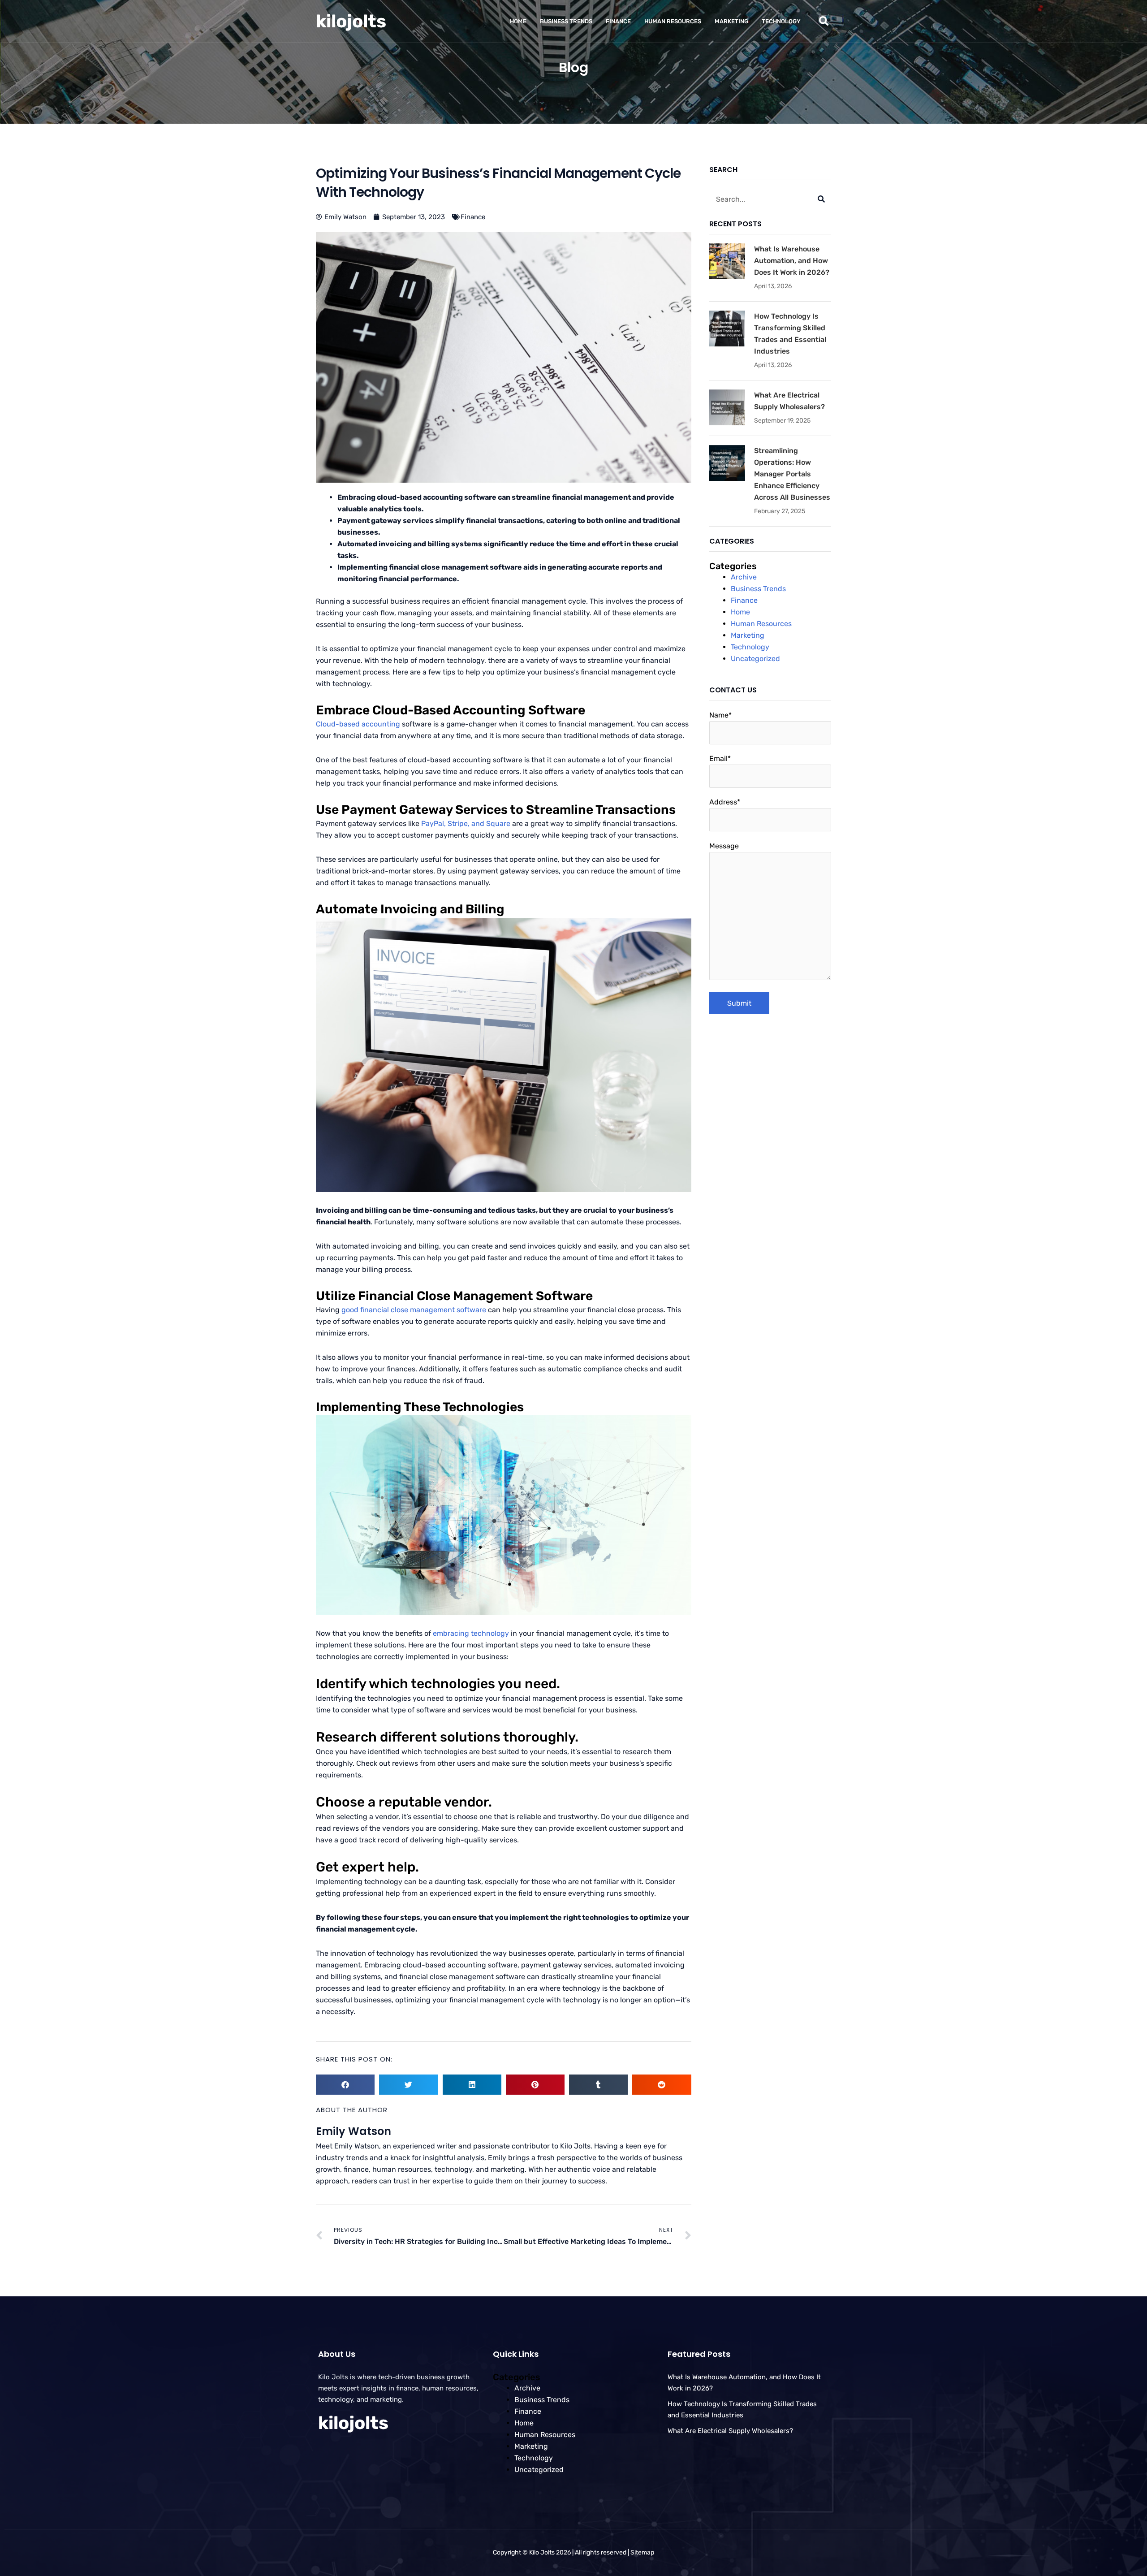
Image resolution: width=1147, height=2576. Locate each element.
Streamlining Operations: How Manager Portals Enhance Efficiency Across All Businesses (792, 474)
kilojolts (351, 21)
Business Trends (566, 21)
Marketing (731, 21)
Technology (781, 21)
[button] (824, 21)
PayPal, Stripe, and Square (466, 823)
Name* (720, 715)
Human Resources (673, 21)
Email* (720, 759)
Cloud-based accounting (358, 724)
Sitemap (642, 2552)
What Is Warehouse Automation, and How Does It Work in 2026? (792, 261)
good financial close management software (414, 1310)
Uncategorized (755, 659)
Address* (725, 802)
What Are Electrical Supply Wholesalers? (730, 2431)
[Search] (821, 199)
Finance (618, 21)
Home (518, 21)
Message (724, 846)
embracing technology (471, 1633)
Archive (744, 577)
